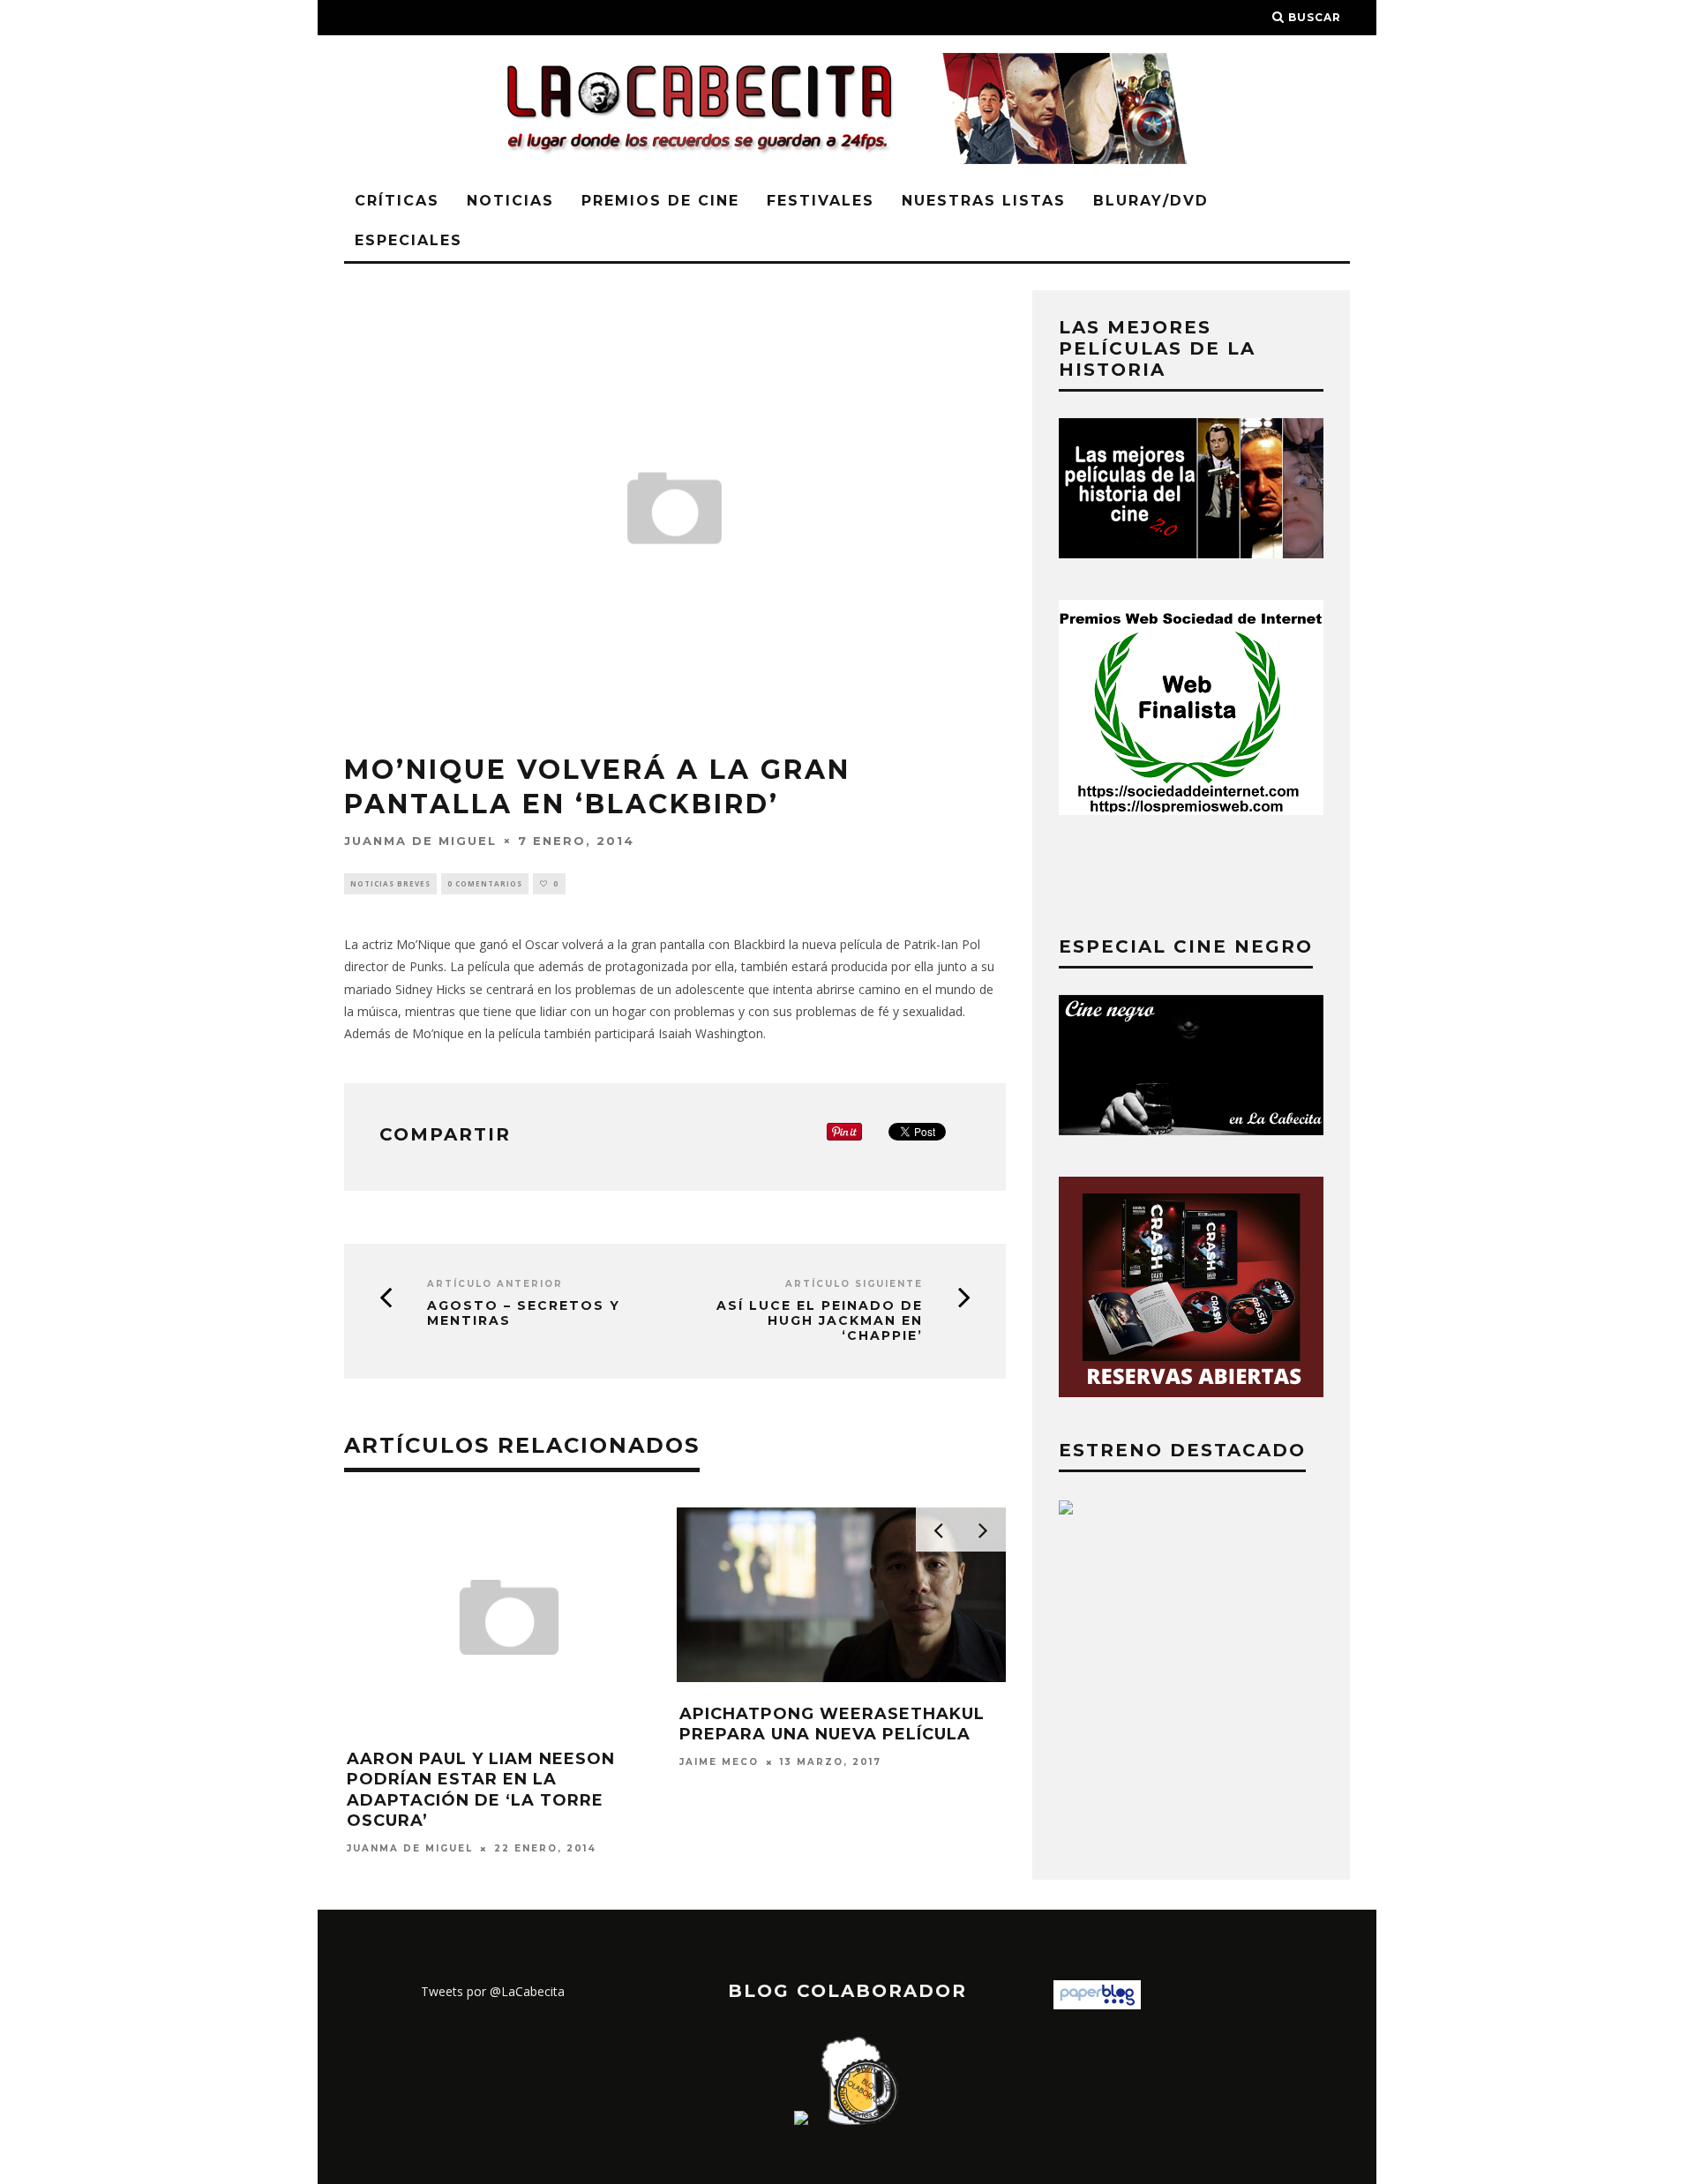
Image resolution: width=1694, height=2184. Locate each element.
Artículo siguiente (854, 1284)
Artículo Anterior (495, 1284)
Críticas (397, 201)
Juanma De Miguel (420, 840)
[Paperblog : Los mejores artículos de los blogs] (1097, 2004)
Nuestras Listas (984, 201)
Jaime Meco (719, 1762)
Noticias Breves (390, 883)
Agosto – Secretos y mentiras (524, 1313)
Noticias (510, 201)
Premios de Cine (660, 201)
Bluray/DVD (1151, 201)
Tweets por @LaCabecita (493, 1991)
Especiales (409, 240)
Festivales (821, 201)
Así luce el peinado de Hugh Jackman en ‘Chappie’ (820, 1320)
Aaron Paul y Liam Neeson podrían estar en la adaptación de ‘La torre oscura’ (481, 1790)
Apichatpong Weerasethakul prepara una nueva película (832, 1724)
